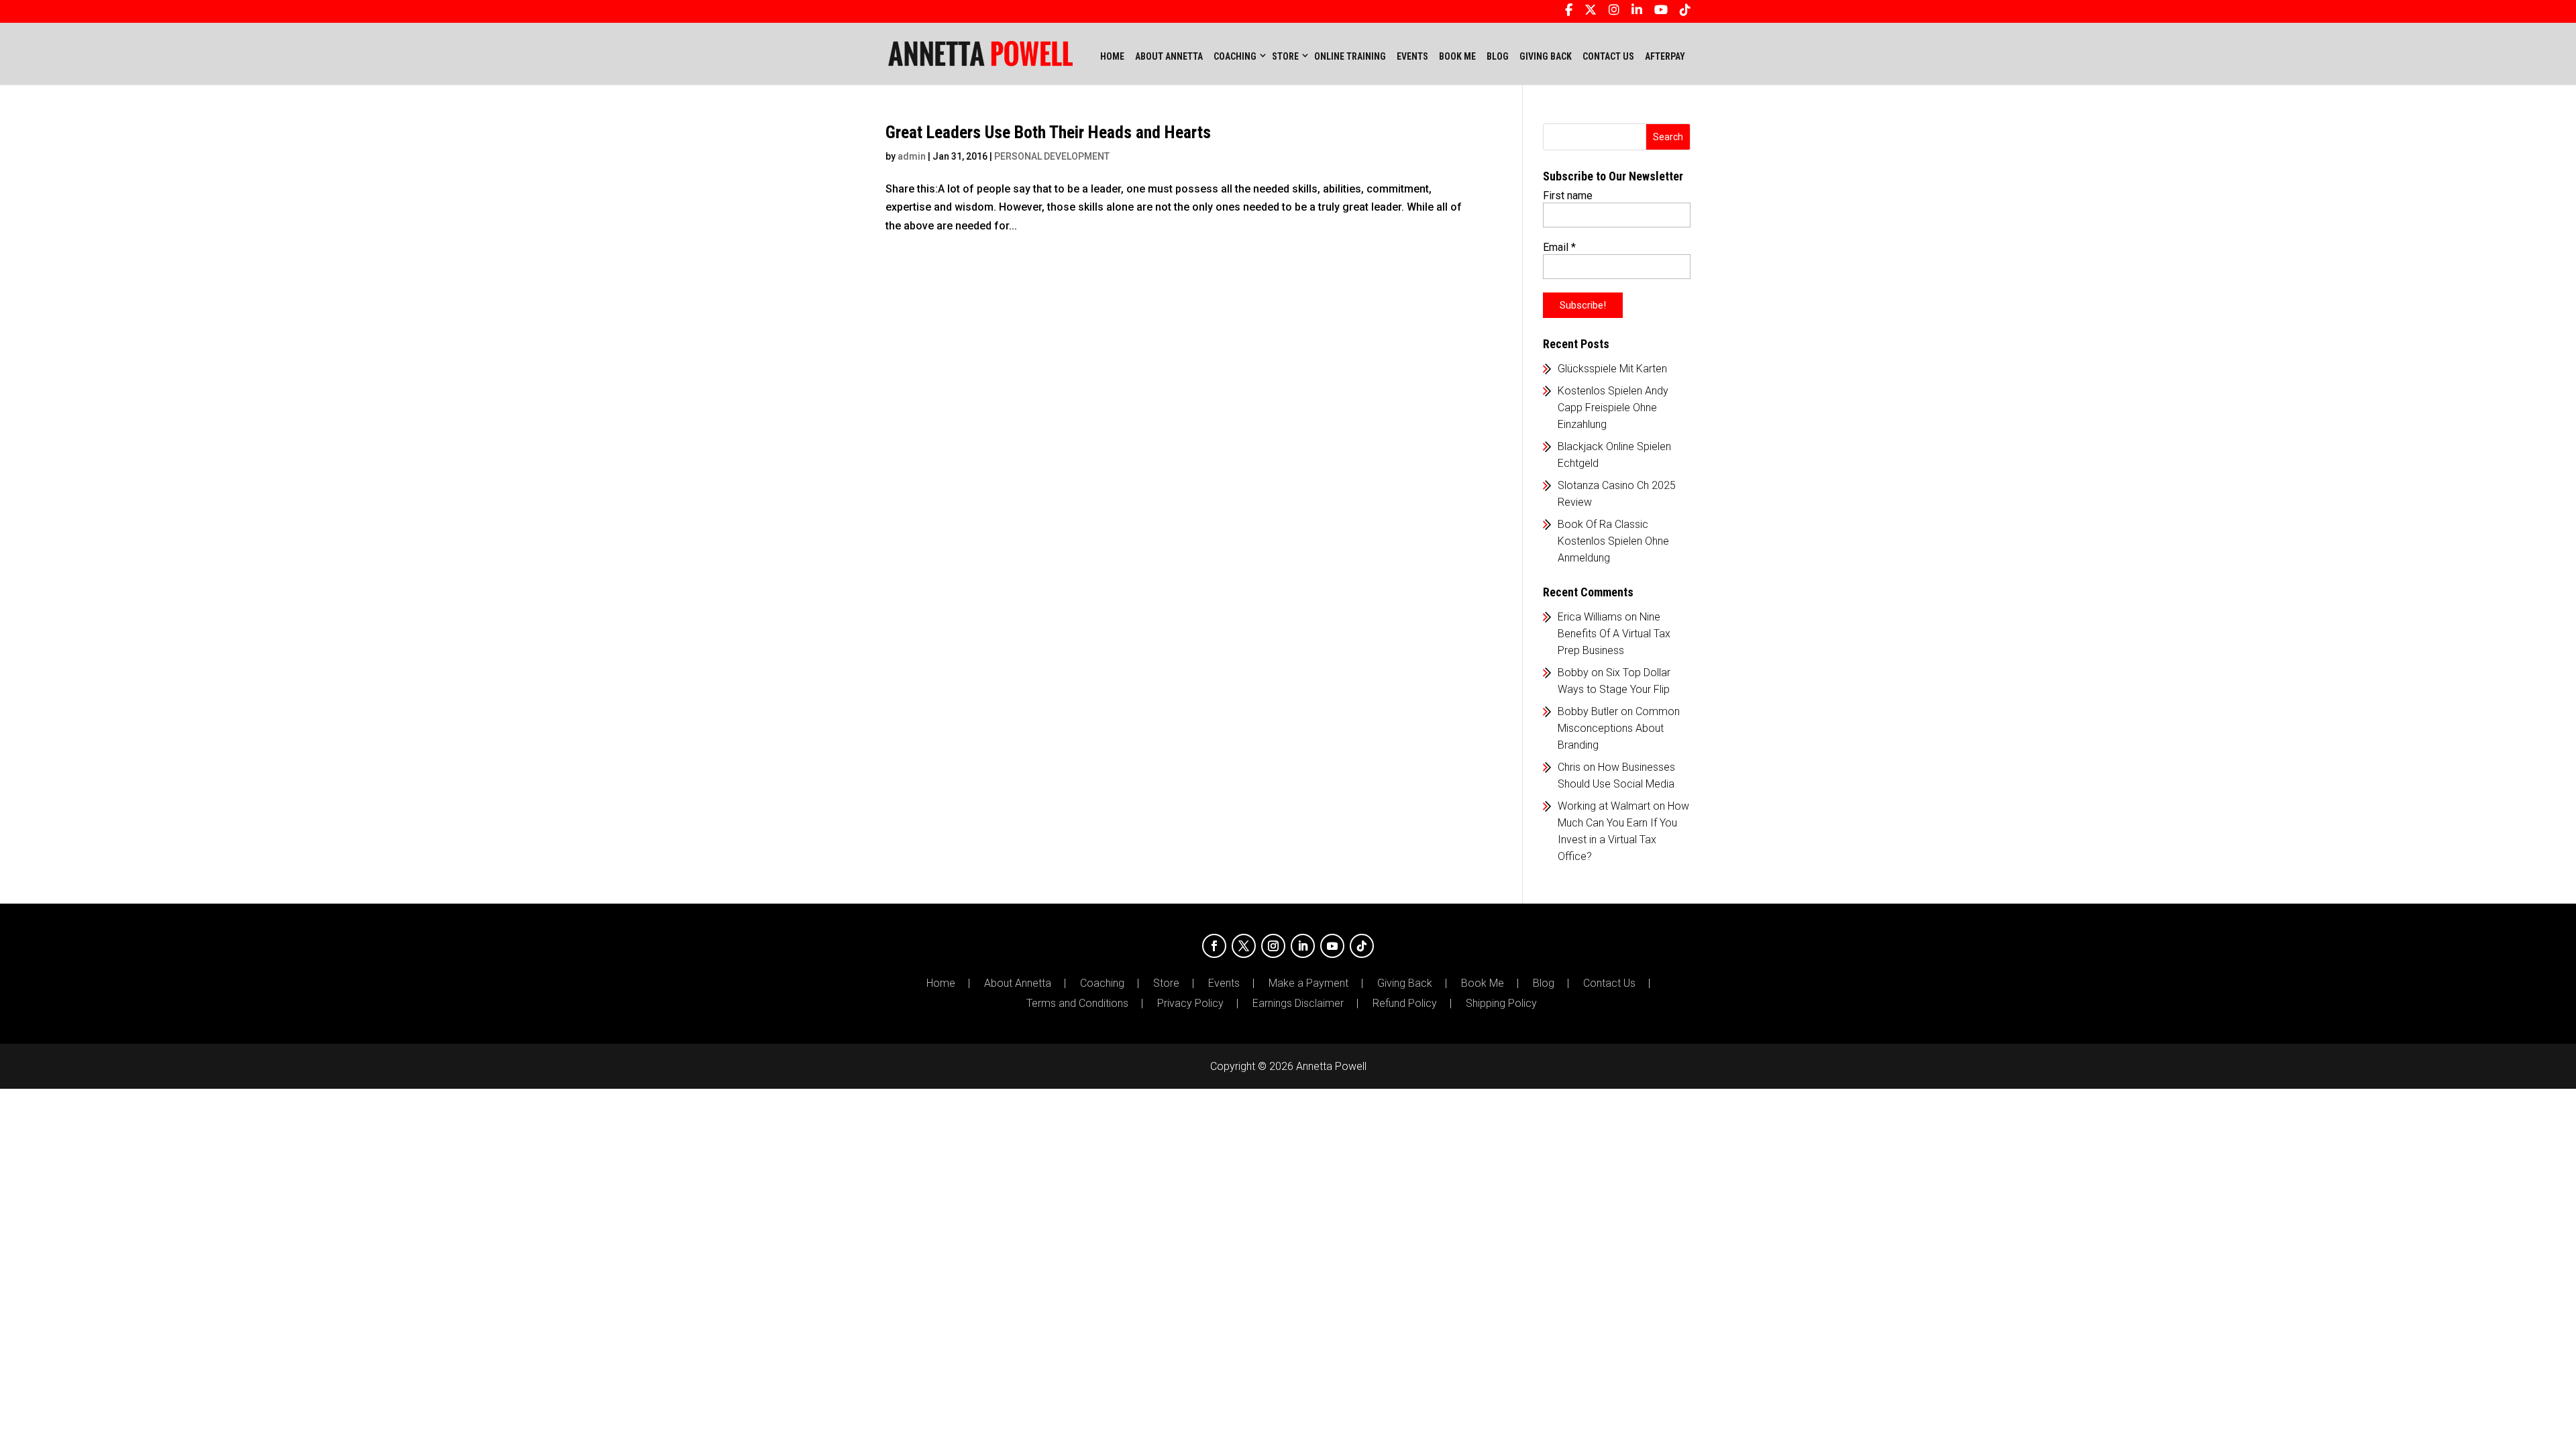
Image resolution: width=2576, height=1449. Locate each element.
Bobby (1573, 673)
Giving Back (1405, 983)
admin (912, 156)
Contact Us (1609, 983)
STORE (1285, 56)
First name (1568, 196)
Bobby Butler (1588, 711)
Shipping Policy (1501, 1004)
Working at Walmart (1604, 806)
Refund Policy (1405, 1004)
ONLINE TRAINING (1350, 56)
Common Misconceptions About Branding (1619, 728)
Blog (1544, 983)
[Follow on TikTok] (1362, 946)
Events (1224, 983)
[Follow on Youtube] (1332, 946)
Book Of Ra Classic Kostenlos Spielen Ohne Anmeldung (1613, 541)
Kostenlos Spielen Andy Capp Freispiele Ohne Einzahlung (1613, 408)
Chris (1569, 767)
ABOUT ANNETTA (1169, 56)
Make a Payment (1308, 983)
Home (1112, 56)
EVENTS (1412, 56)
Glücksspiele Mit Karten (1612, 369)
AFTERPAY (1665, 56)
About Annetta (1018, 983)
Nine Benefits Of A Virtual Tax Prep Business (1614, 634)
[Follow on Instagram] (1273, 946)
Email (1559, 247)
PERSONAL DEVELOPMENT (1052, 156)
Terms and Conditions (1077, 1004)
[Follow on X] (1244, 946)
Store (1166, 983)
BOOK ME (1457, 56)
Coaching (1102, 983)
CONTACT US (1608, 56)
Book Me (1483, 983)
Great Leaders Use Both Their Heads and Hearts (1048, 132)
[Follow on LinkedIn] (1303, 946)
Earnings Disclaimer (1298, 1004)
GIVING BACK (1546, 56)
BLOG (1498, 56)
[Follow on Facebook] (1214, 946)
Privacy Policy (1190, 1004)
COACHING (1235, 56)
